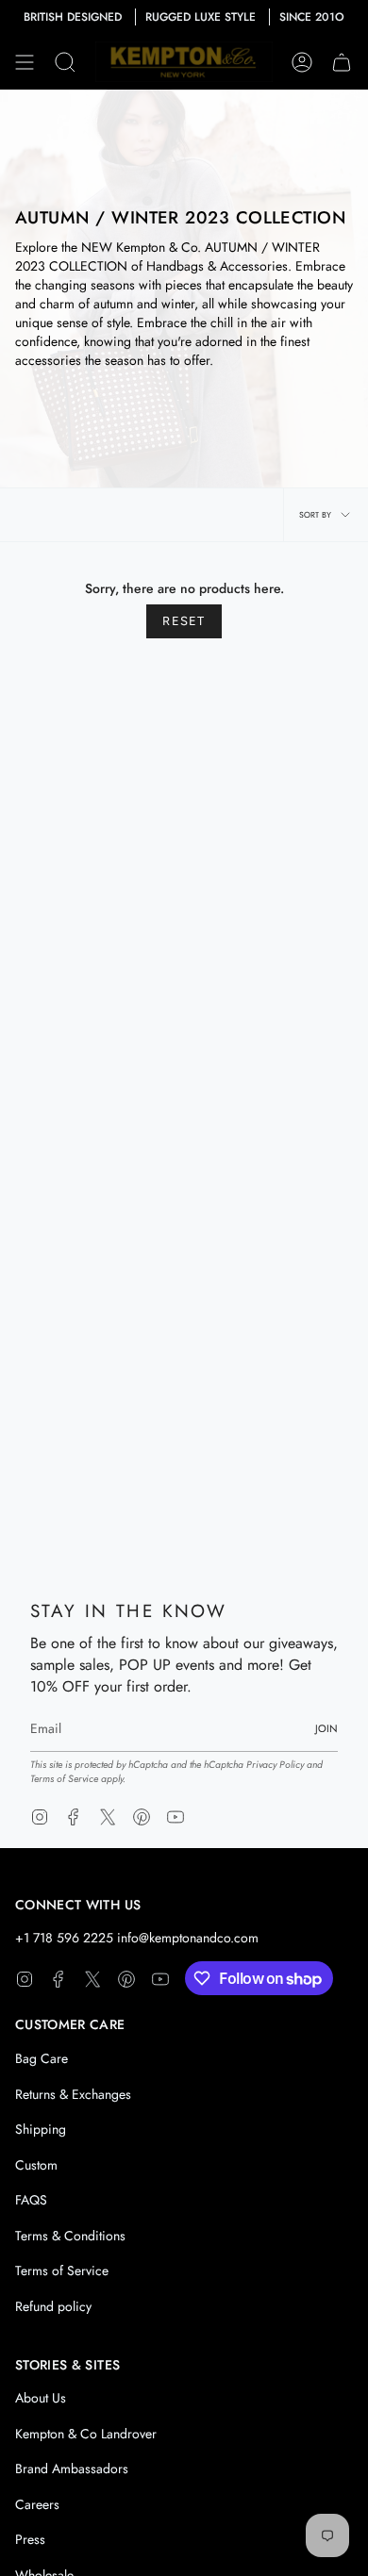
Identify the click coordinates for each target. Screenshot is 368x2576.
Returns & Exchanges (73, 2094)
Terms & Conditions (70, 2236)
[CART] (342, 62)
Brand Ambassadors (72, 2469)
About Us (41, 2398)
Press (30, 2539)
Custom (36, 2165)
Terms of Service (64, 1779)
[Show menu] (25, 62)
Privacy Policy (275, 1765)
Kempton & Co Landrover (86, 2434)
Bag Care (42, 2058)
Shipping (41, 2129)
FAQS (31, 2200)
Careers (37, 2504)
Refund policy (53, 2306)
